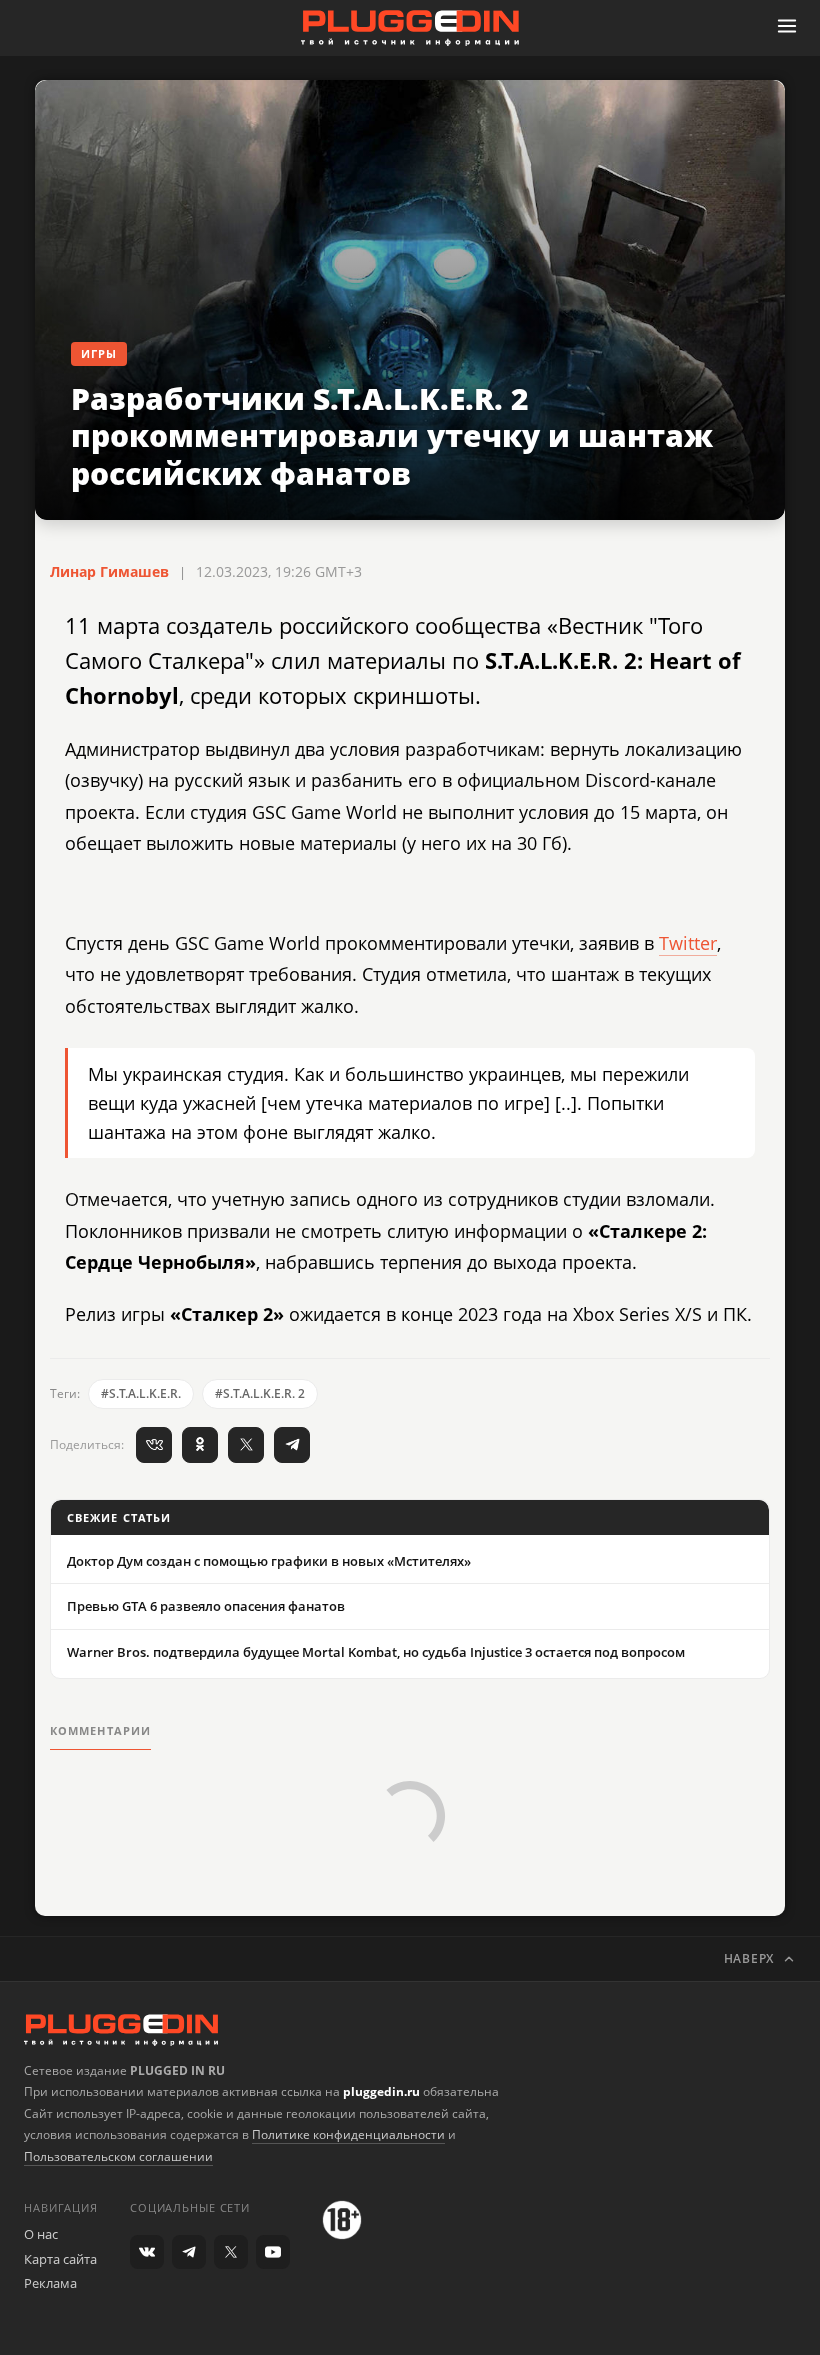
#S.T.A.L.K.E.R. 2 (260, 1393)
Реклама (50, 2283)
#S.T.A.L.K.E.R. (141, 1393)
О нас (41, 2234)
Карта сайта (60, 2259)
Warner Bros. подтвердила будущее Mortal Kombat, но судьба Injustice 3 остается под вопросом (376, 1652)
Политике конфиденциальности (348, 2134)
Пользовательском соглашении (118, 2156)
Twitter (688, 943)
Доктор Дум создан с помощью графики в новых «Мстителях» (269, 1561)
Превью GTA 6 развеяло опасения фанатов (206, 1606)
